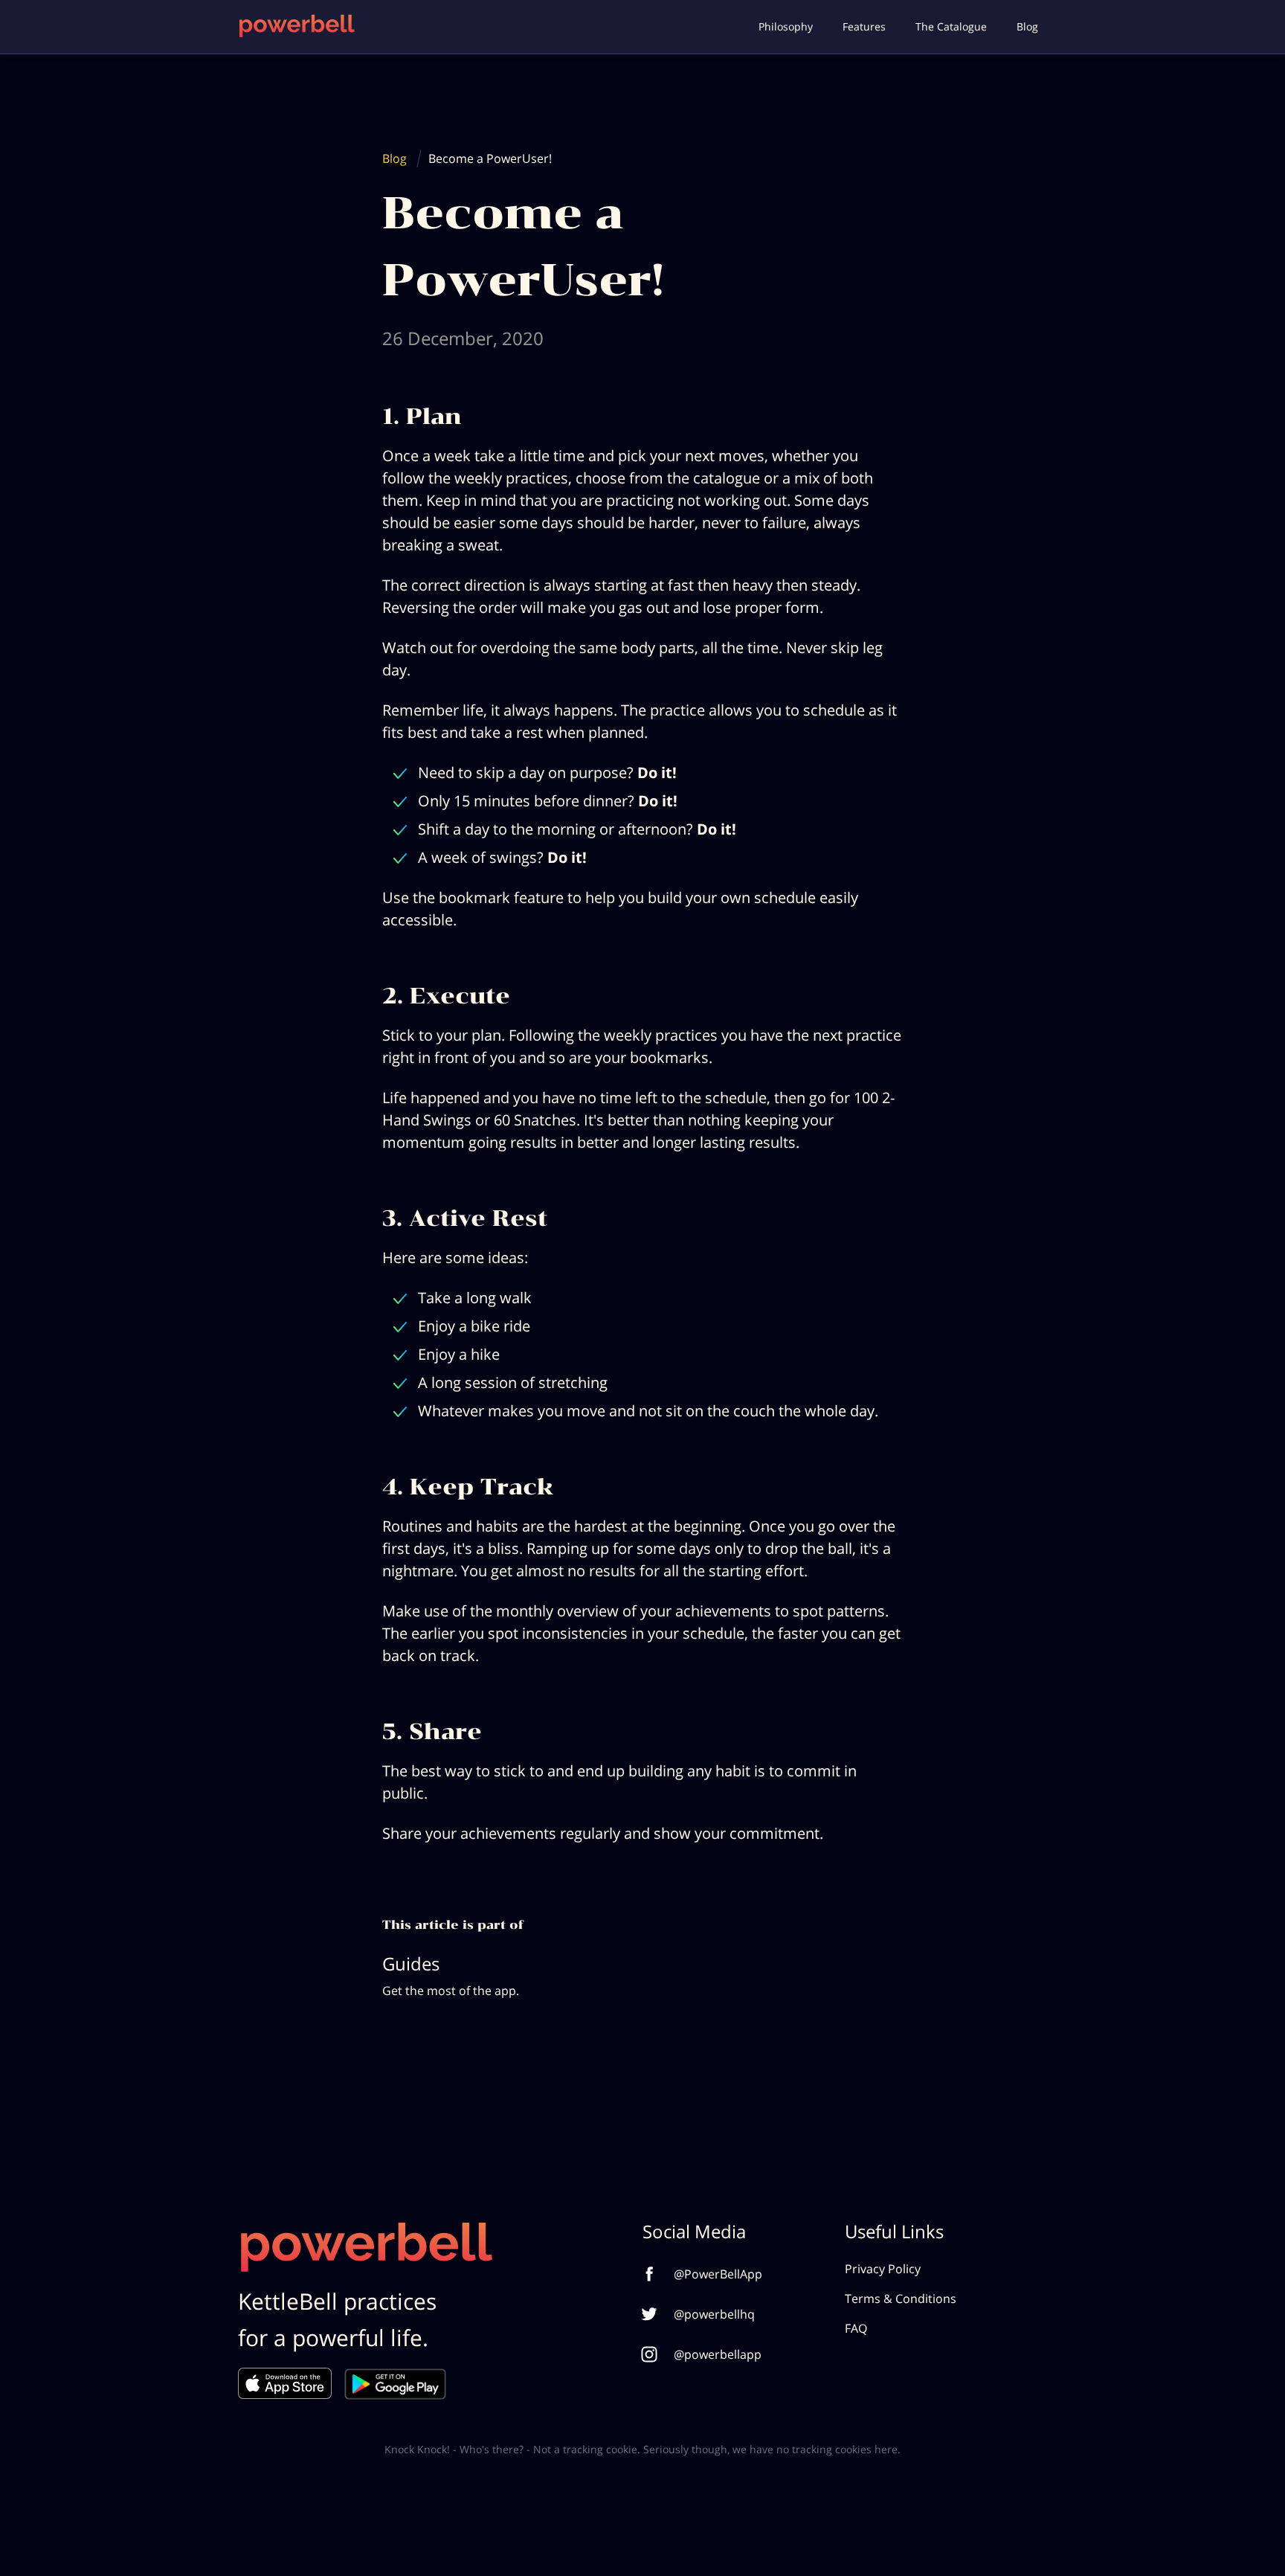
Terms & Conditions (901, 2299)
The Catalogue (951, 26)
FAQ (856, 2328)
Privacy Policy (883, 2269)
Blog (1027, 26)
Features (864, 26)
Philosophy (786, 26)
